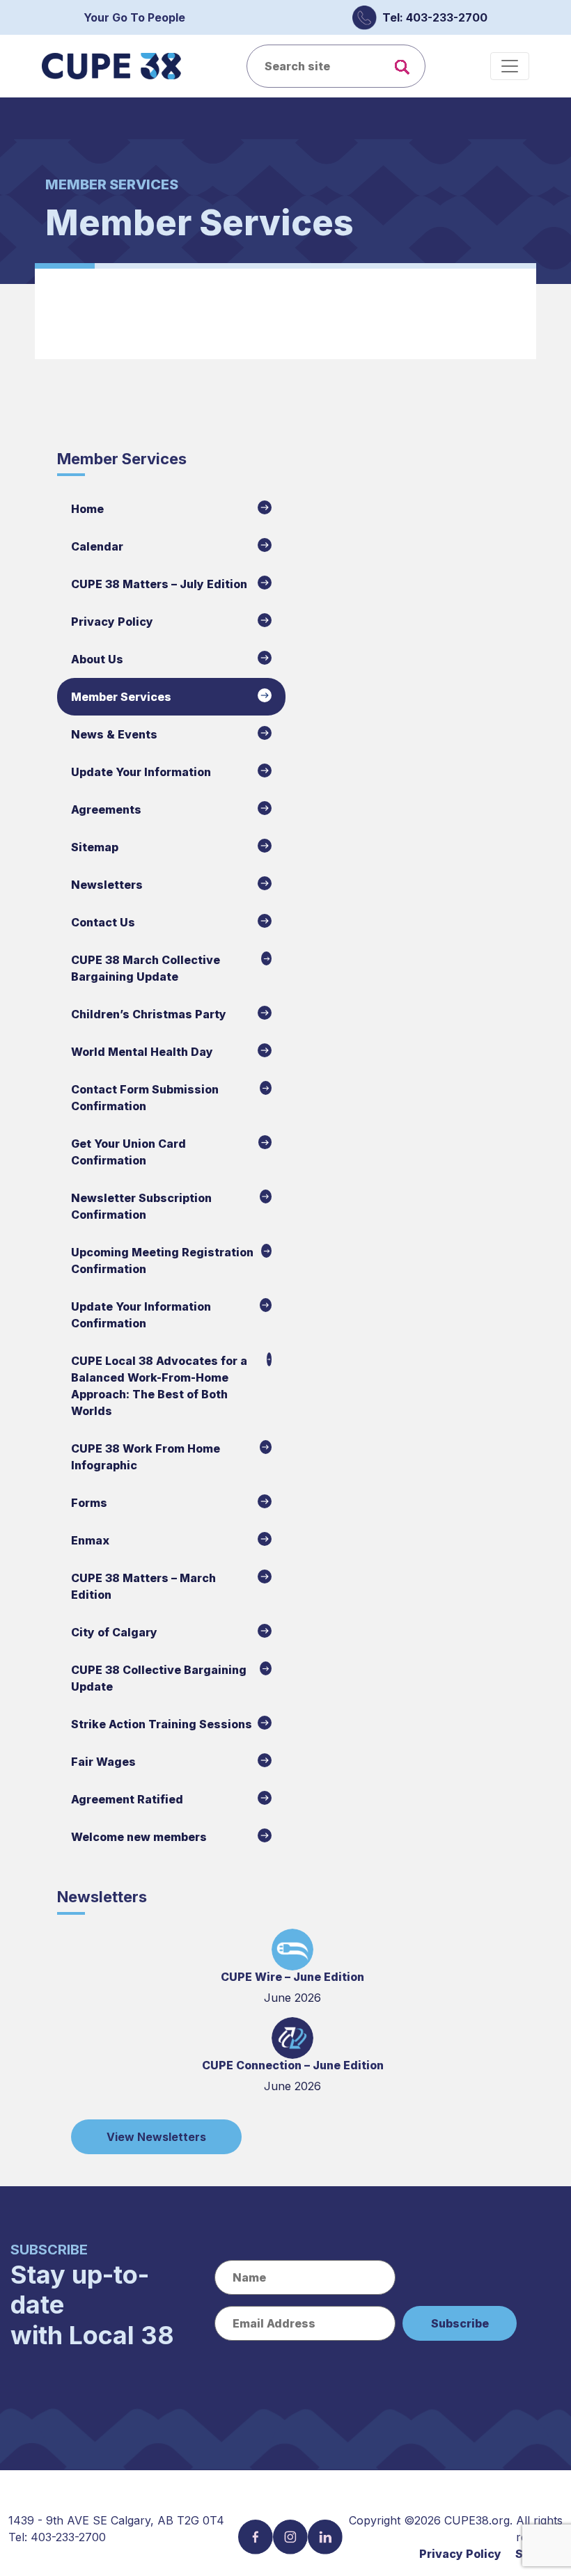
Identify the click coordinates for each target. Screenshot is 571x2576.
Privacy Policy (460, 2554)
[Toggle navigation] (510, 66)
